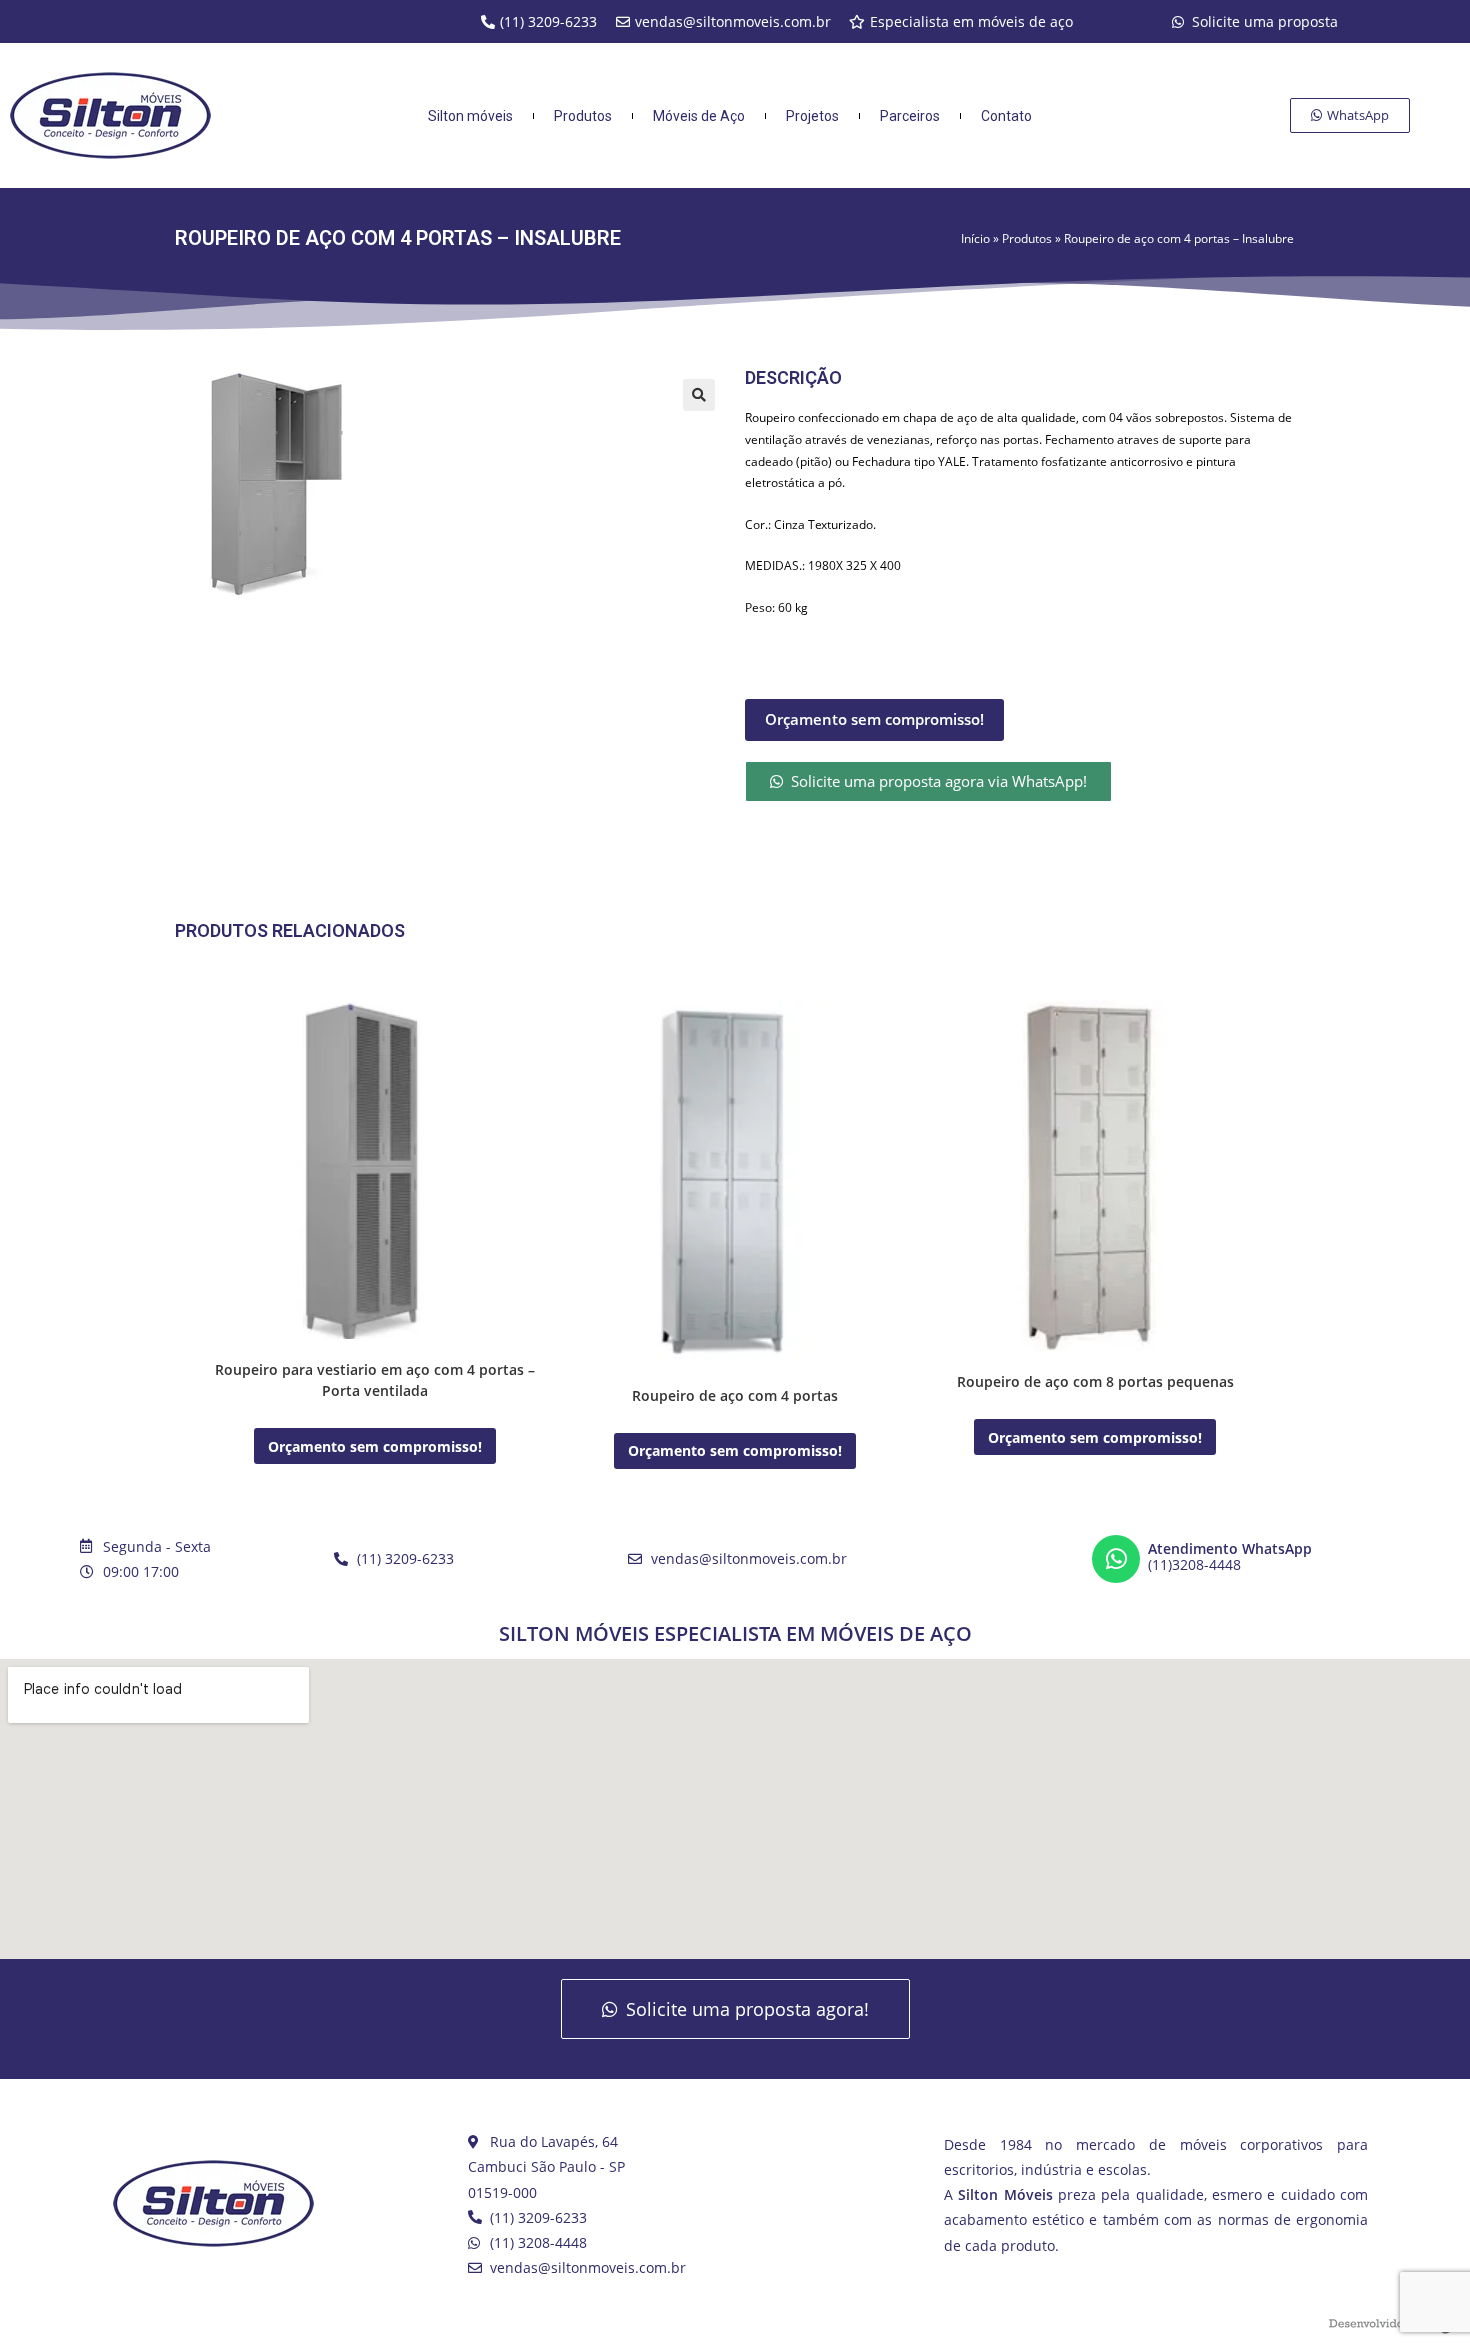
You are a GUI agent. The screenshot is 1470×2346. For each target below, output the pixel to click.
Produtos (1027, 238)
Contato (1006, 116)
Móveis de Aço (699, 116)
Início (975, 238)
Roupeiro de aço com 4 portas (735, 1395)
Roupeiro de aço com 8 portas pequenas (1095, 1381)
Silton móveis (470, 116)
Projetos (812, 116)
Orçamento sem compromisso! (874, 719)
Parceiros (910, 116)
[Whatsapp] (1116, 1559)
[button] (699, 395)
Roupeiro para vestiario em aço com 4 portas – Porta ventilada (375, 1380)
